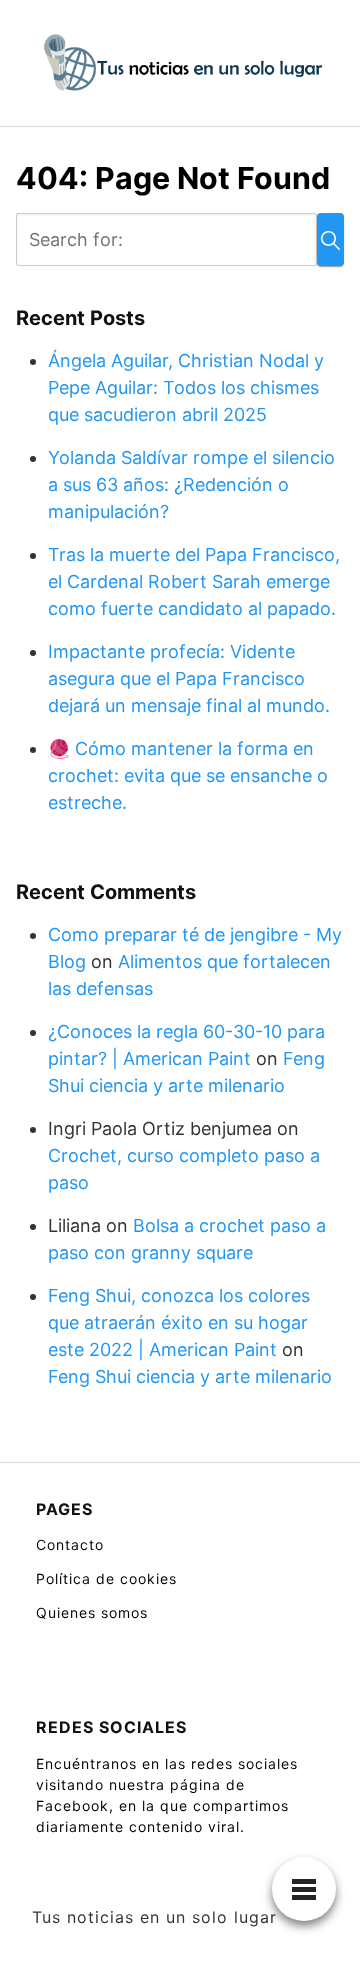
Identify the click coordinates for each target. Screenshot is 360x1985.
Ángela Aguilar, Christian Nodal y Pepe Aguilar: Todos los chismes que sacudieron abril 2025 (186, 387)
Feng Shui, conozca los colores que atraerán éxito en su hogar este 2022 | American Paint (179, 1322)
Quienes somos (92, 1612)
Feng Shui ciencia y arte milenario (190, 1376)
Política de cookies (106, 1578)
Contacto (70, 1544)
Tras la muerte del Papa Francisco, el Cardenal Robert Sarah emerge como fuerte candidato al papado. (194, 581)
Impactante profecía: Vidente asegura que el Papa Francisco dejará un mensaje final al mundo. (189, 678)
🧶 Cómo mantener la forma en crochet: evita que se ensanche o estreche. (188, 775)
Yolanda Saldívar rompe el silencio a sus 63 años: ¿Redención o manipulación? (191, 484)
